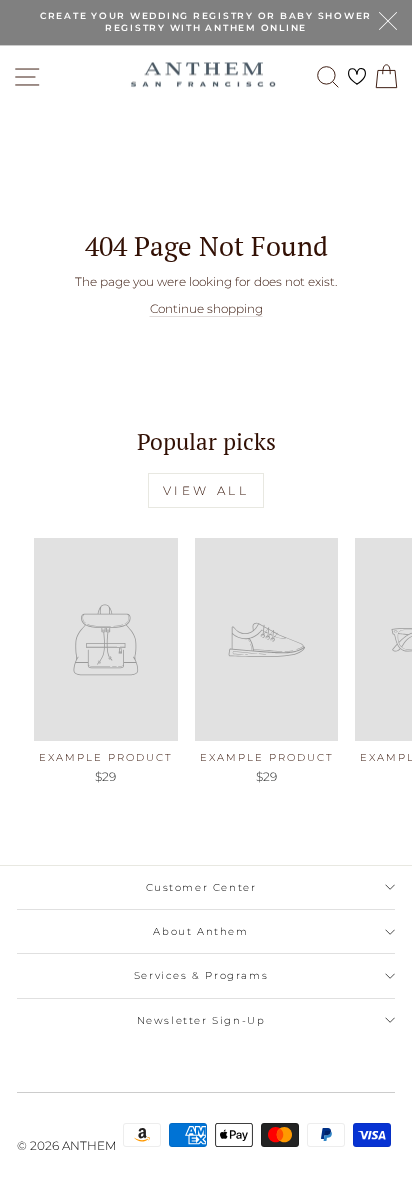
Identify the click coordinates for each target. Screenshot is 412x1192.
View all (206, 490)
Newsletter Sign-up (201, 1020)
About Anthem (200, 931)
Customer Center (201, 887)
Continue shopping (206, 308)
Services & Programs (201, 975)
